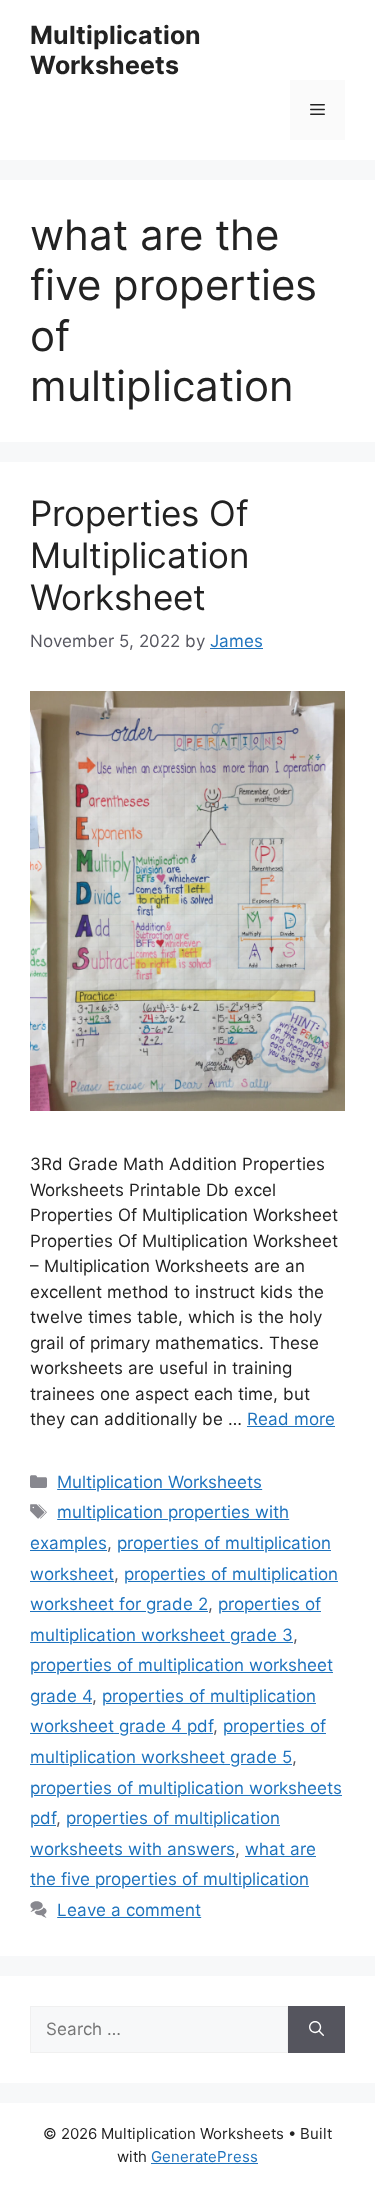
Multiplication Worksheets (115, 50)
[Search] (316, 2030)
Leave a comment (129, 1910)
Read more (291, 1419)
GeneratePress (204, 2156)
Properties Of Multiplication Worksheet (139, 555)
